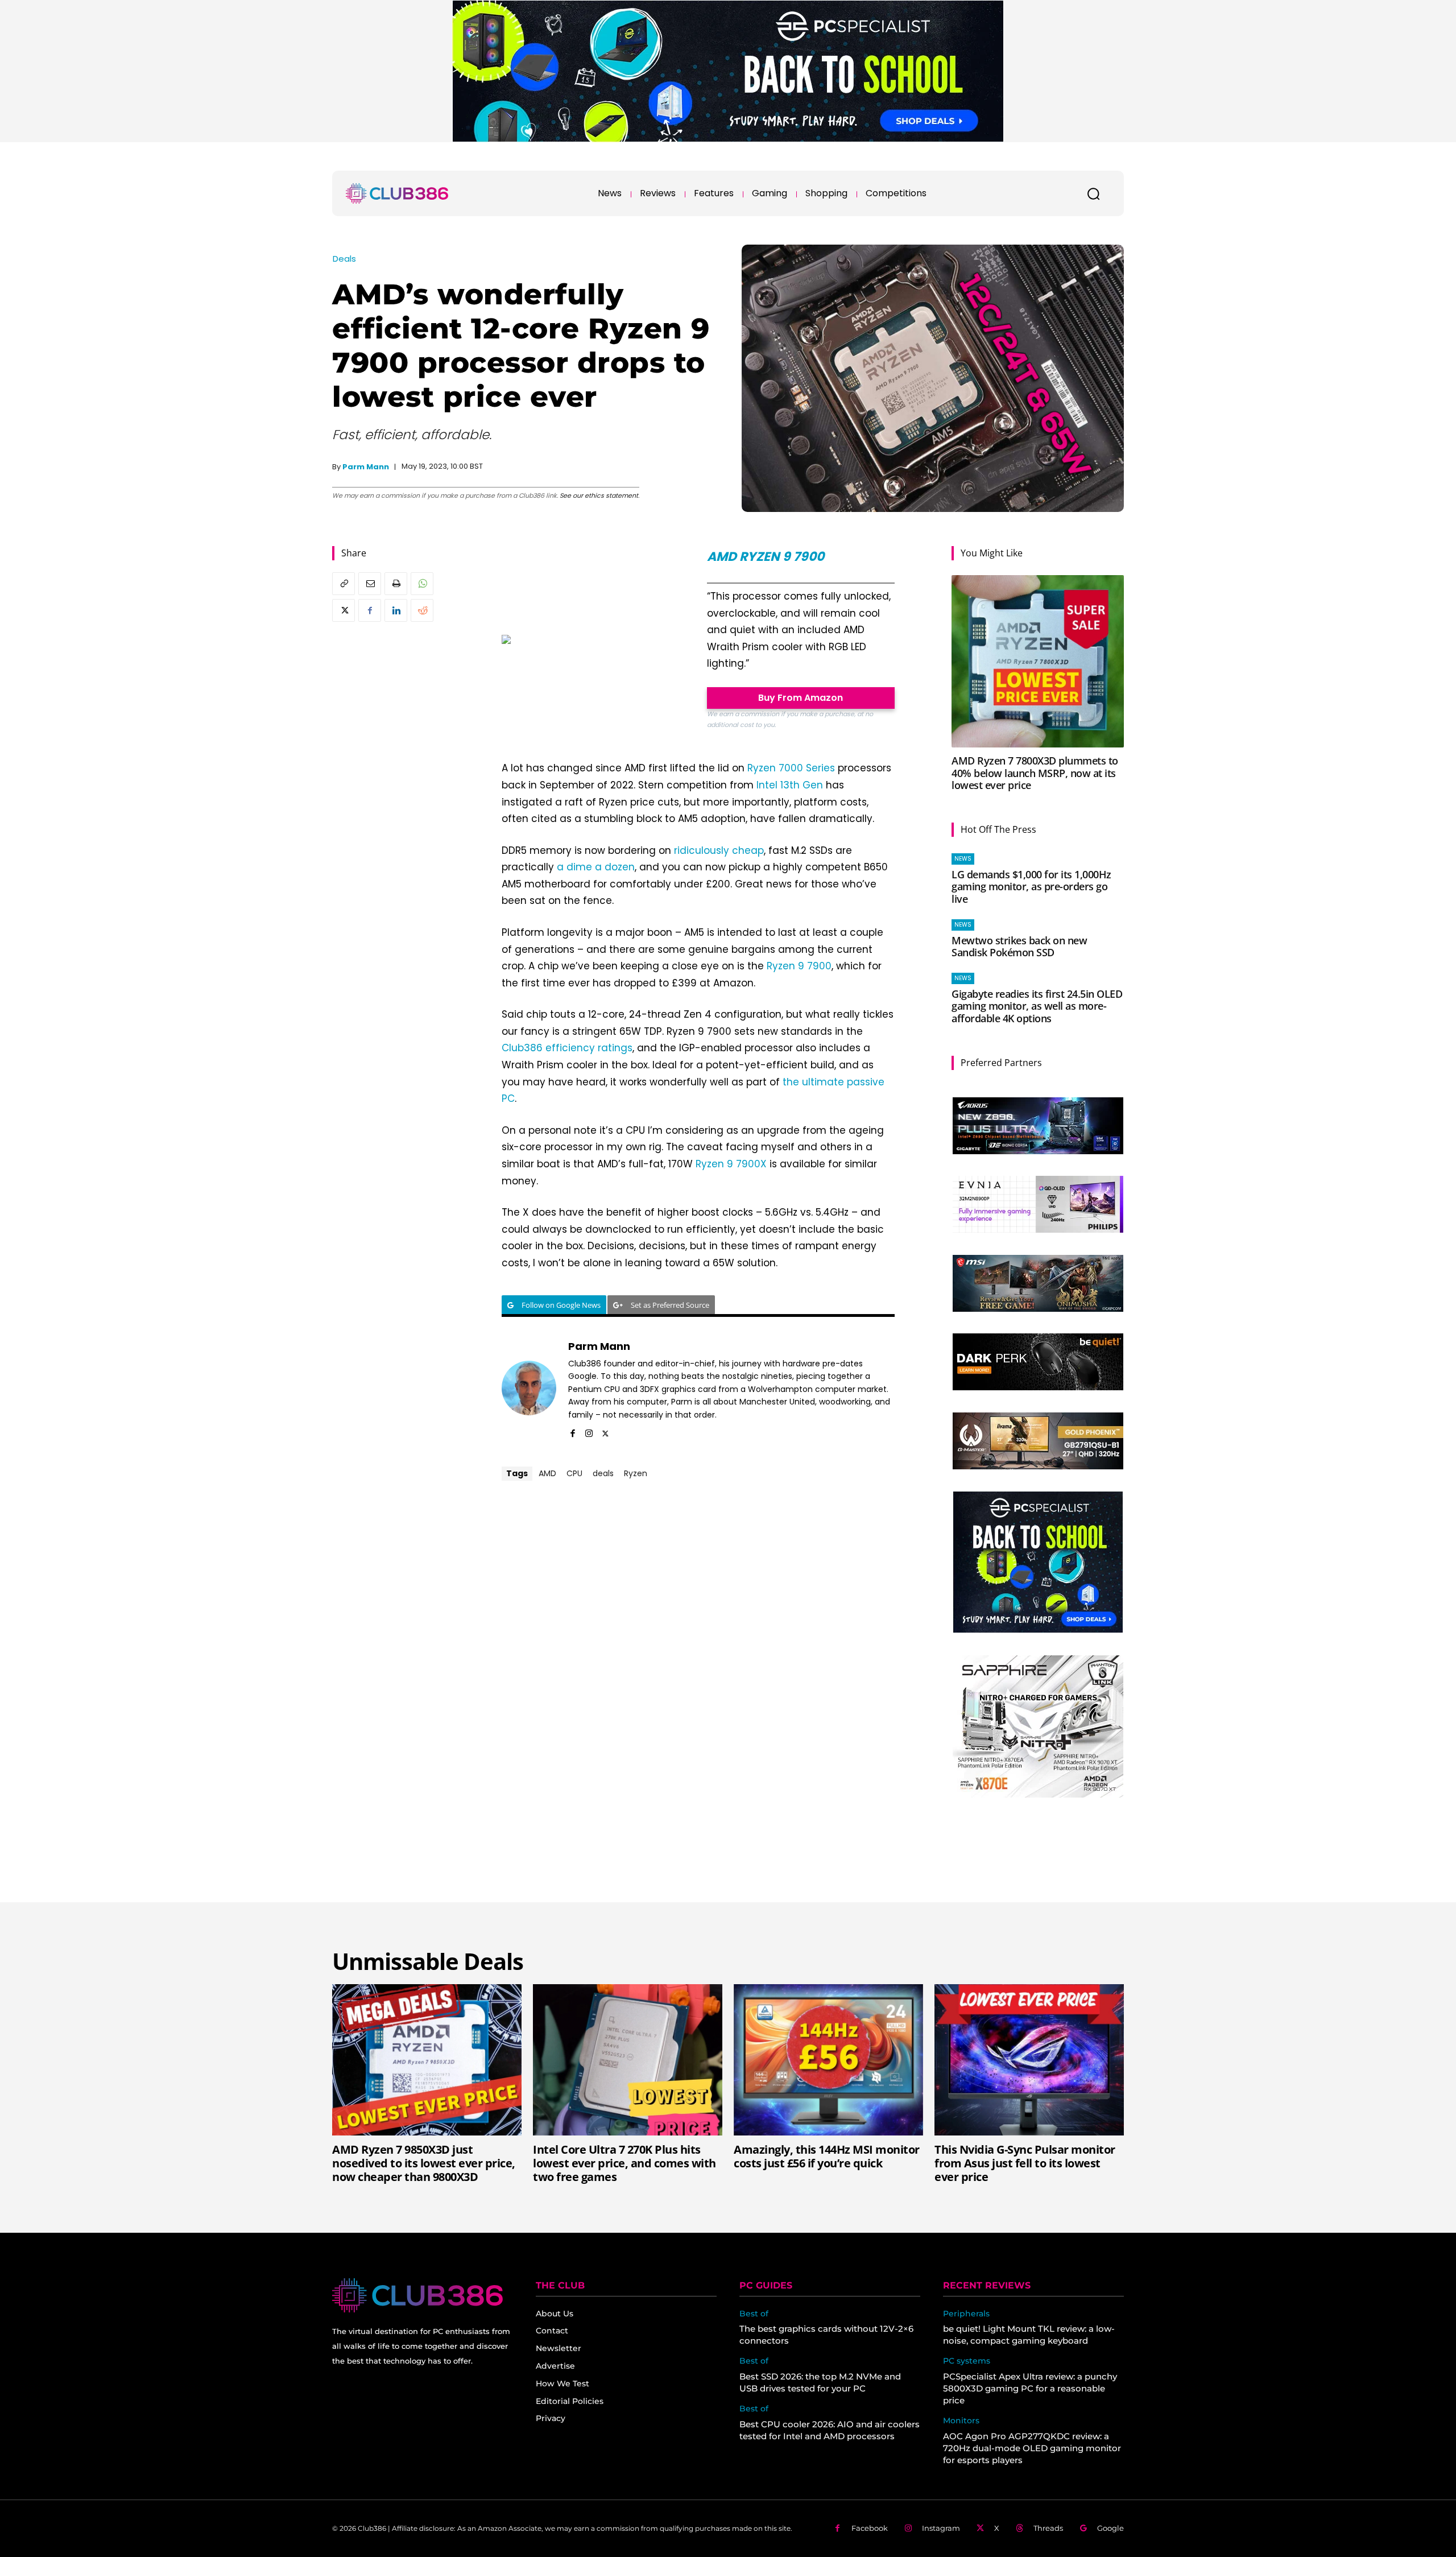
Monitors (961, 2421)
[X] (344, 610)
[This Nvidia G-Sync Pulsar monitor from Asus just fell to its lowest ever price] (1029, 2060)
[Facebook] (370, 610)
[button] (1093, 193)
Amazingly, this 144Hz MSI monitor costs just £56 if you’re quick (827, 2156)
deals (603, 1473)
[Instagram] (589, 1432)
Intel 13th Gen (790, 785)
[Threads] (1019, 2528)
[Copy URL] (344, 584)
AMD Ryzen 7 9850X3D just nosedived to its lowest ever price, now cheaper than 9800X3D (424, 2163)
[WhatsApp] (422, 584)
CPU (574, 1473)
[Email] (370, 584)
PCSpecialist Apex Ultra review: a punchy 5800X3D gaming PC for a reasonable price (1030, 2388)
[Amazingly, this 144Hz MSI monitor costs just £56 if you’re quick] (828, 2060)
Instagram (941, 2528)
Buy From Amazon (801, 698)
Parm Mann (366, 467)
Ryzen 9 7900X (731, 1164)
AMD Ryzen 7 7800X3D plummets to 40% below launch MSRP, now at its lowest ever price (1035, 773)
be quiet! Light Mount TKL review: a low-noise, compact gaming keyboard (1029, 2335)
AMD (547, 1473)
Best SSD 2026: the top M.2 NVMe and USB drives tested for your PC (820, 2382)
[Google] (1083, 2528)
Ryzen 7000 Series (791, 768)
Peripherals (966, 2314)
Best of (754, 2314)
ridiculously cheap (719, 850)
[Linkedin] (396, 610)
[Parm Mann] (529, 1388)
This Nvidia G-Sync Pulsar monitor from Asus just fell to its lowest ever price (1025, 2163)
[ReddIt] (422, 610)
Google (1110, 2528)
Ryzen (636, 1473)
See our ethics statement (599, 495)
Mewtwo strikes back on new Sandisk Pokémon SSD (1019, 947)
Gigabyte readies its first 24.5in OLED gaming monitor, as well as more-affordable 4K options (1037, 1006)
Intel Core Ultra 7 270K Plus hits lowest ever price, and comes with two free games (624, 2163)
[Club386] (397, 193)
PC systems (967, 2361)
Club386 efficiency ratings (567, 1048)
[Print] (396, 584)
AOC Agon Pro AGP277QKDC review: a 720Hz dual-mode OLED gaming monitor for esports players (1032, 2448)
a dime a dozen (596, 867)
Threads (1048, 2528)
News (963, 859)
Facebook (870, 2528)
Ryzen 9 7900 (799, 966)
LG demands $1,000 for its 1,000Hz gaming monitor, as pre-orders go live (1031, 887)
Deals (344, 259)
